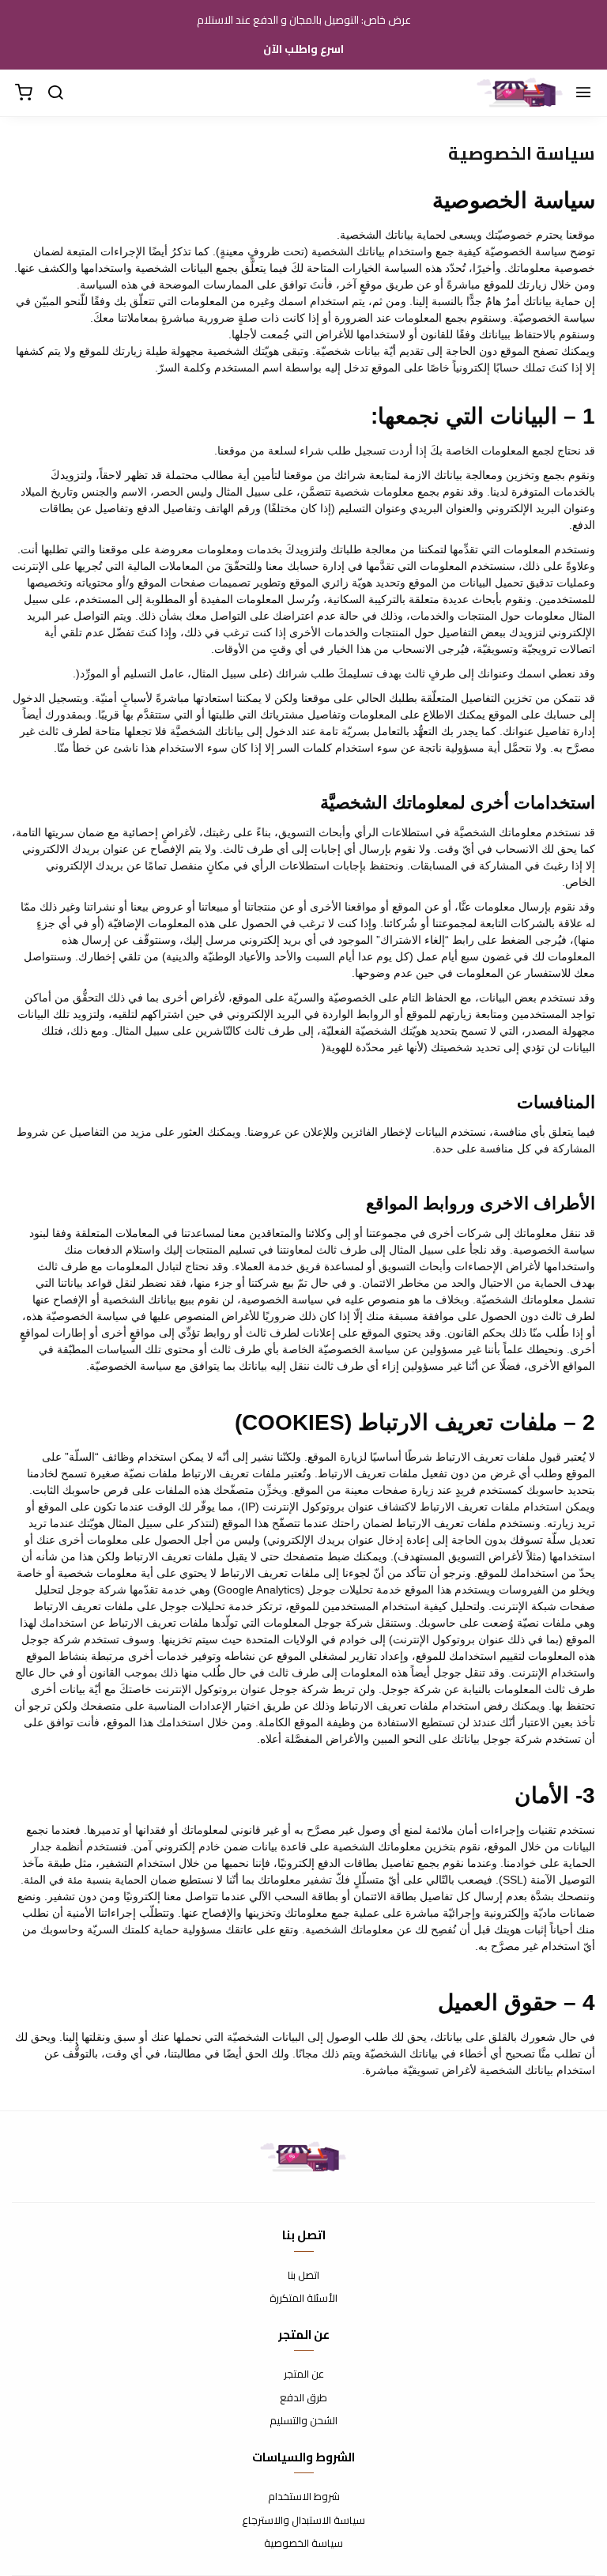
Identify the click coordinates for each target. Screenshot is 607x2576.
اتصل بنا (303, 2276)
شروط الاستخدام (304, 2497)
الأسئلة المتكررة (303, 2299)
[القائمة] (583, 93)
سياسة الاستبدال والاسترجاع (303, 2521)
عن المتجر (304, 2374)
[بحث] (55, 93)
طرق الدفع (303, 2398)
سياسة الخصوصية (303, 2544)
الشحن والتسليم (303, 2421)
